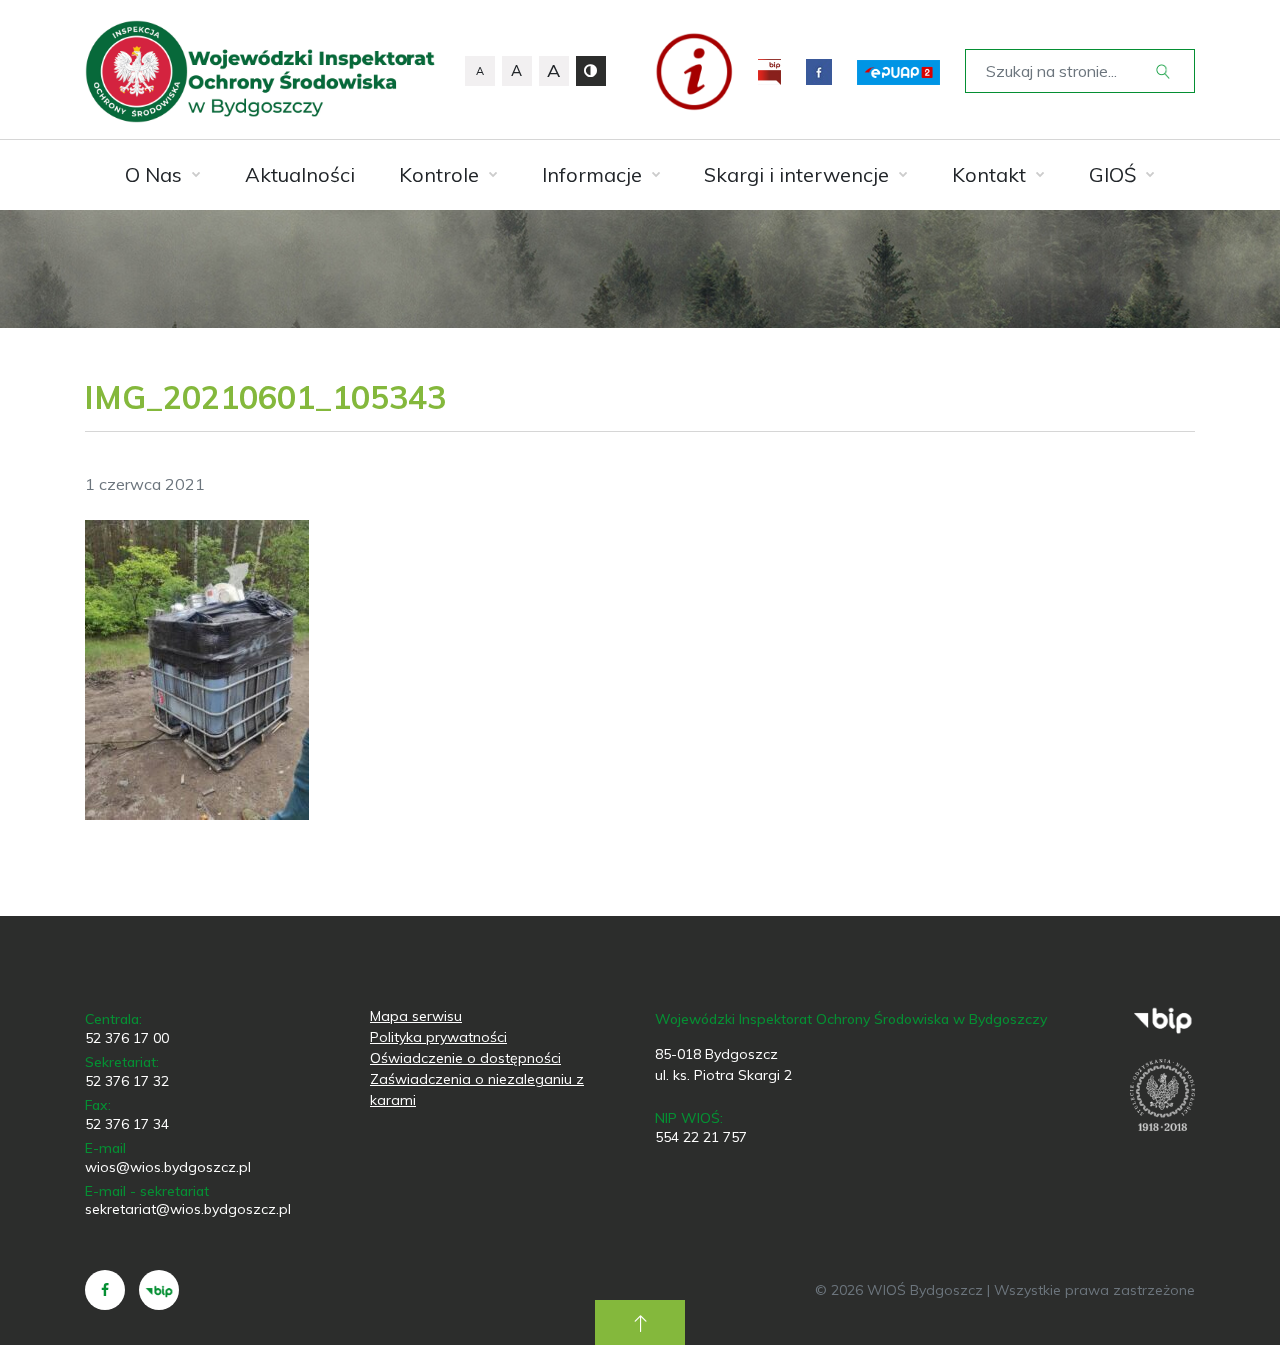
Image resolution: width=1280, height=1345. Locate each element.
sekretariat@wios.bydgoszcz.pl (188, 1209)
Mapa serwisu (416, 1016)
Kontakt (989, 174)
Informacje (592, 174)
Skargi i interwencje (796, 174)
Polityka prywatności (438, 1037)
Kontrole (439, 174)
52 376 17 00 (127, 1038)
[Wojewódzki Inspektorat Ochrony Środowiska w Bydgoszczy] (260, 71)
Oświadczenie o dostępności (465, 1058)
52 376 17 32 (127, 1081)
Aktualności (300, 174)
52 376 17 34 (127, 1124)
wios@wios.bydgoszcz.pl (168, 1167)
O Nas (153, 174)
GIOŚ (1112, 174)
